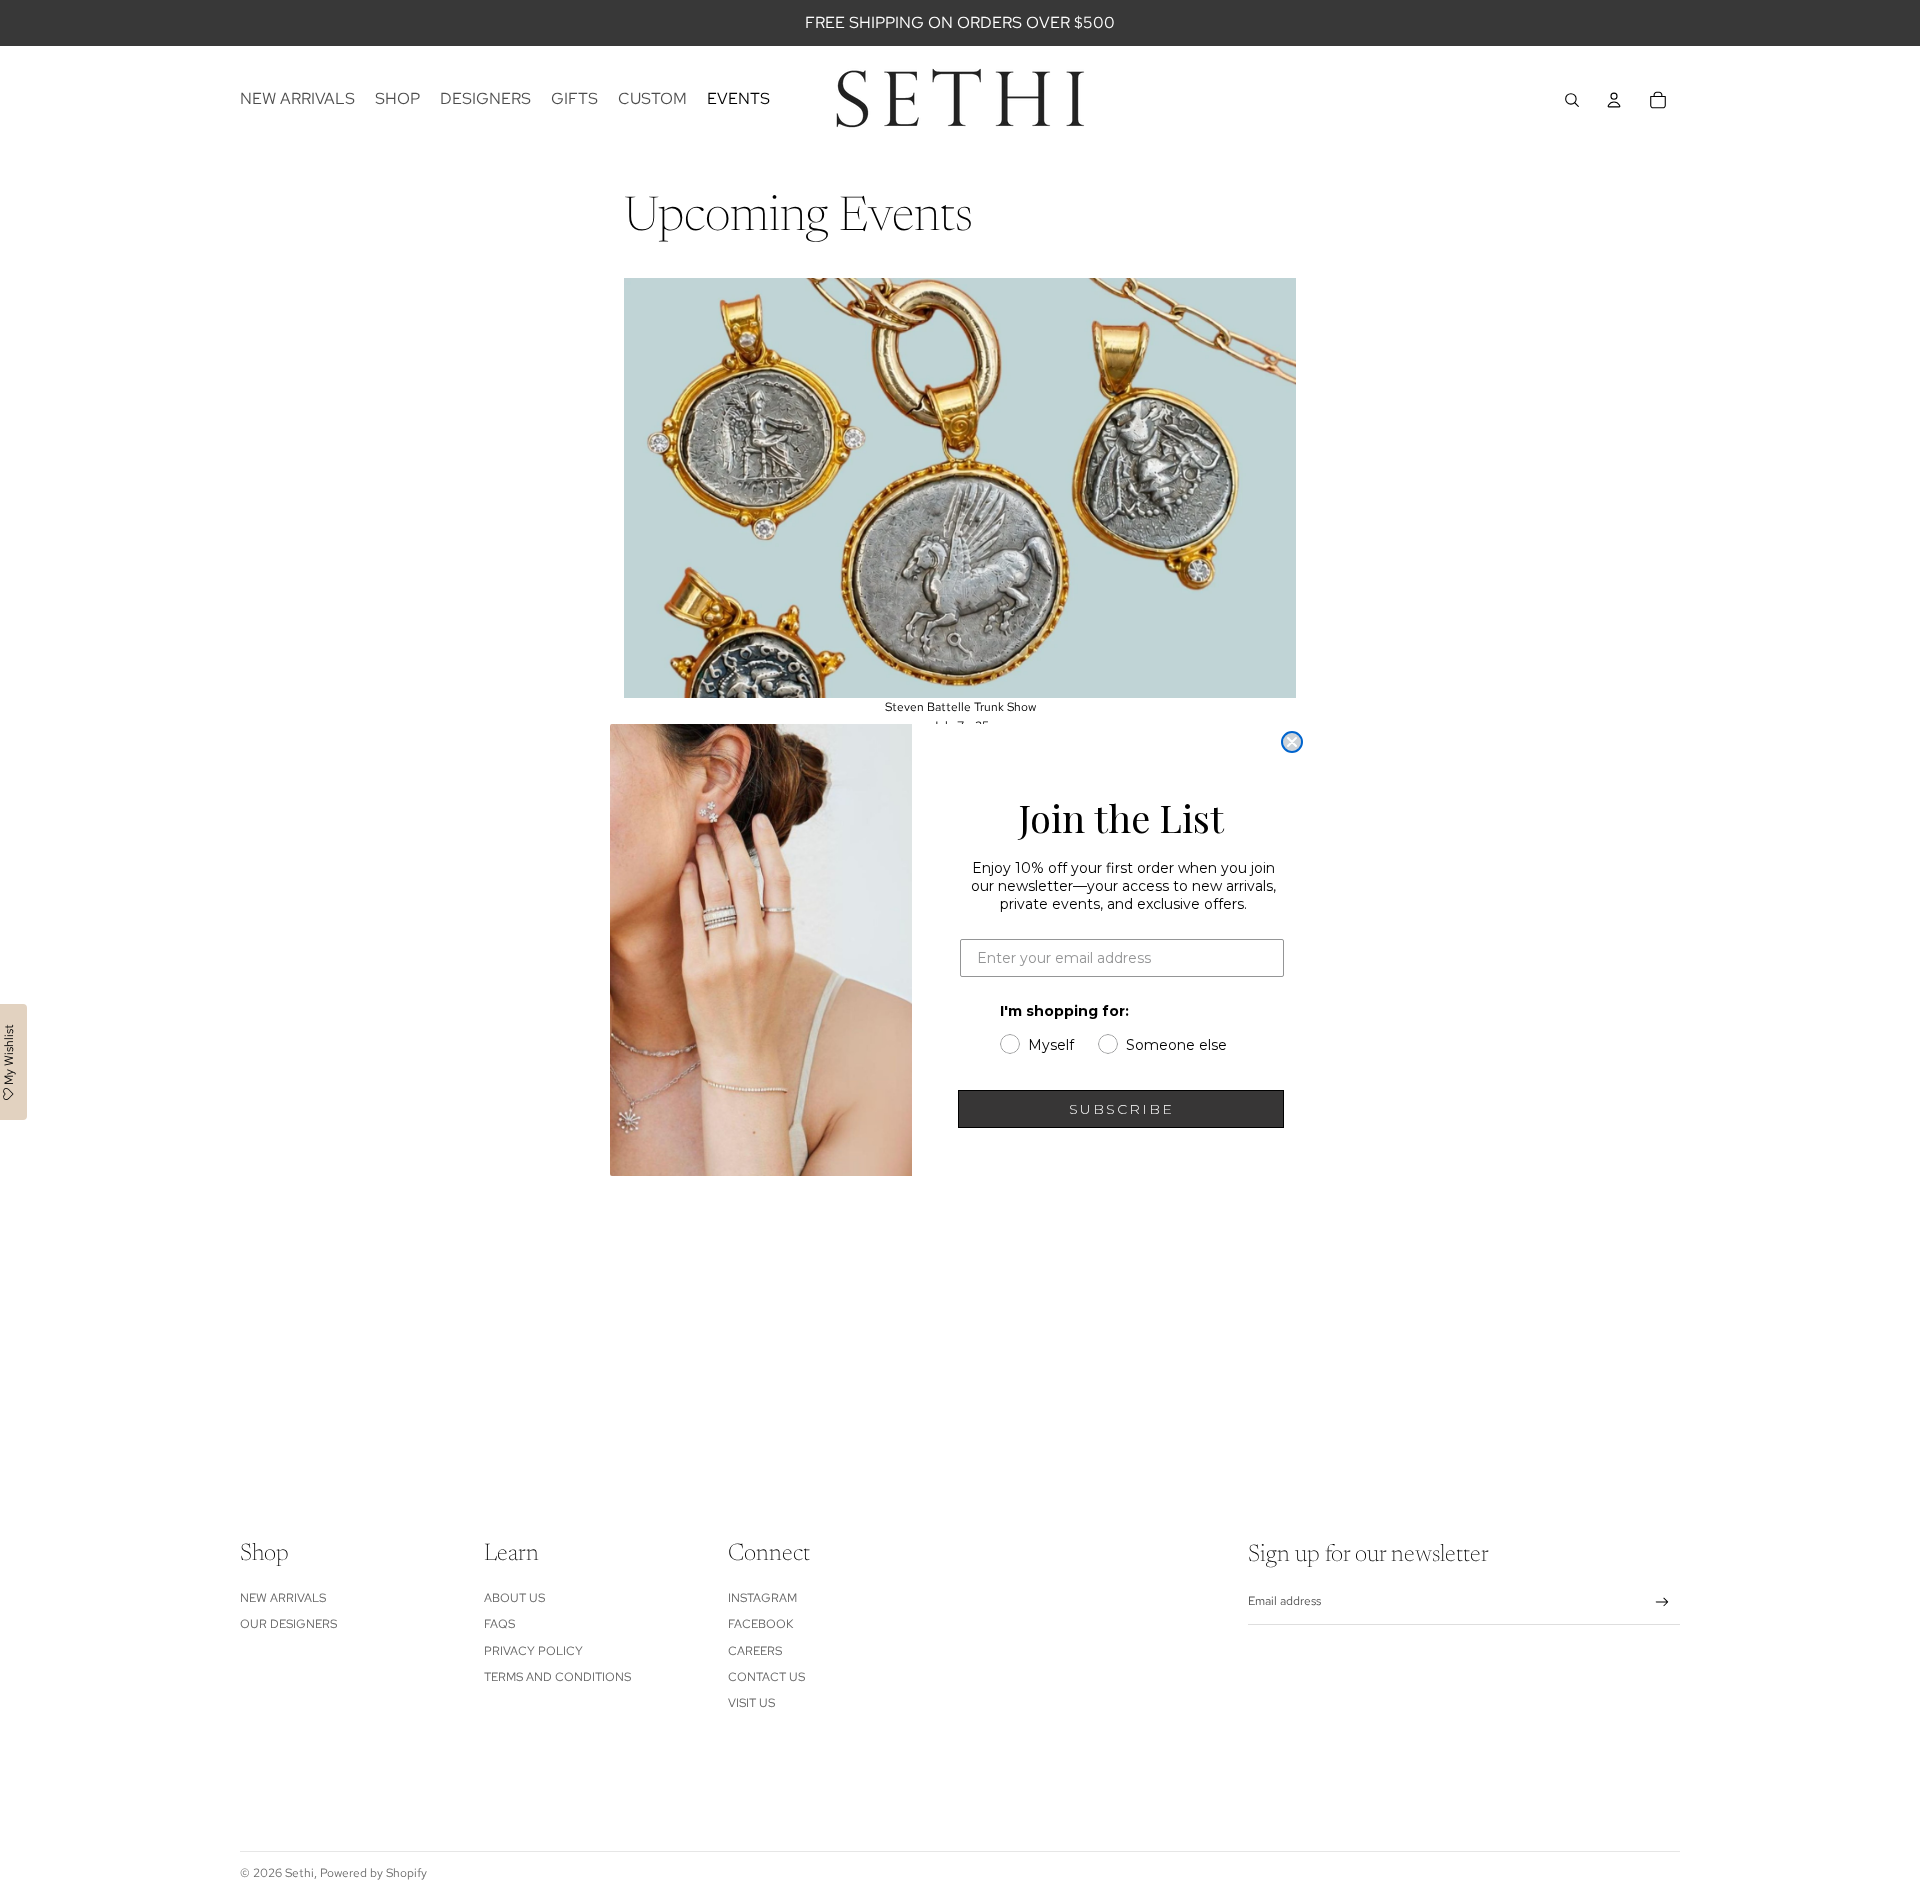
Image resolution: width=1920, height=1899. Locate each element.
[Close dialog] (1292, 742)
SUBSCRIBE (1121, 1109)
